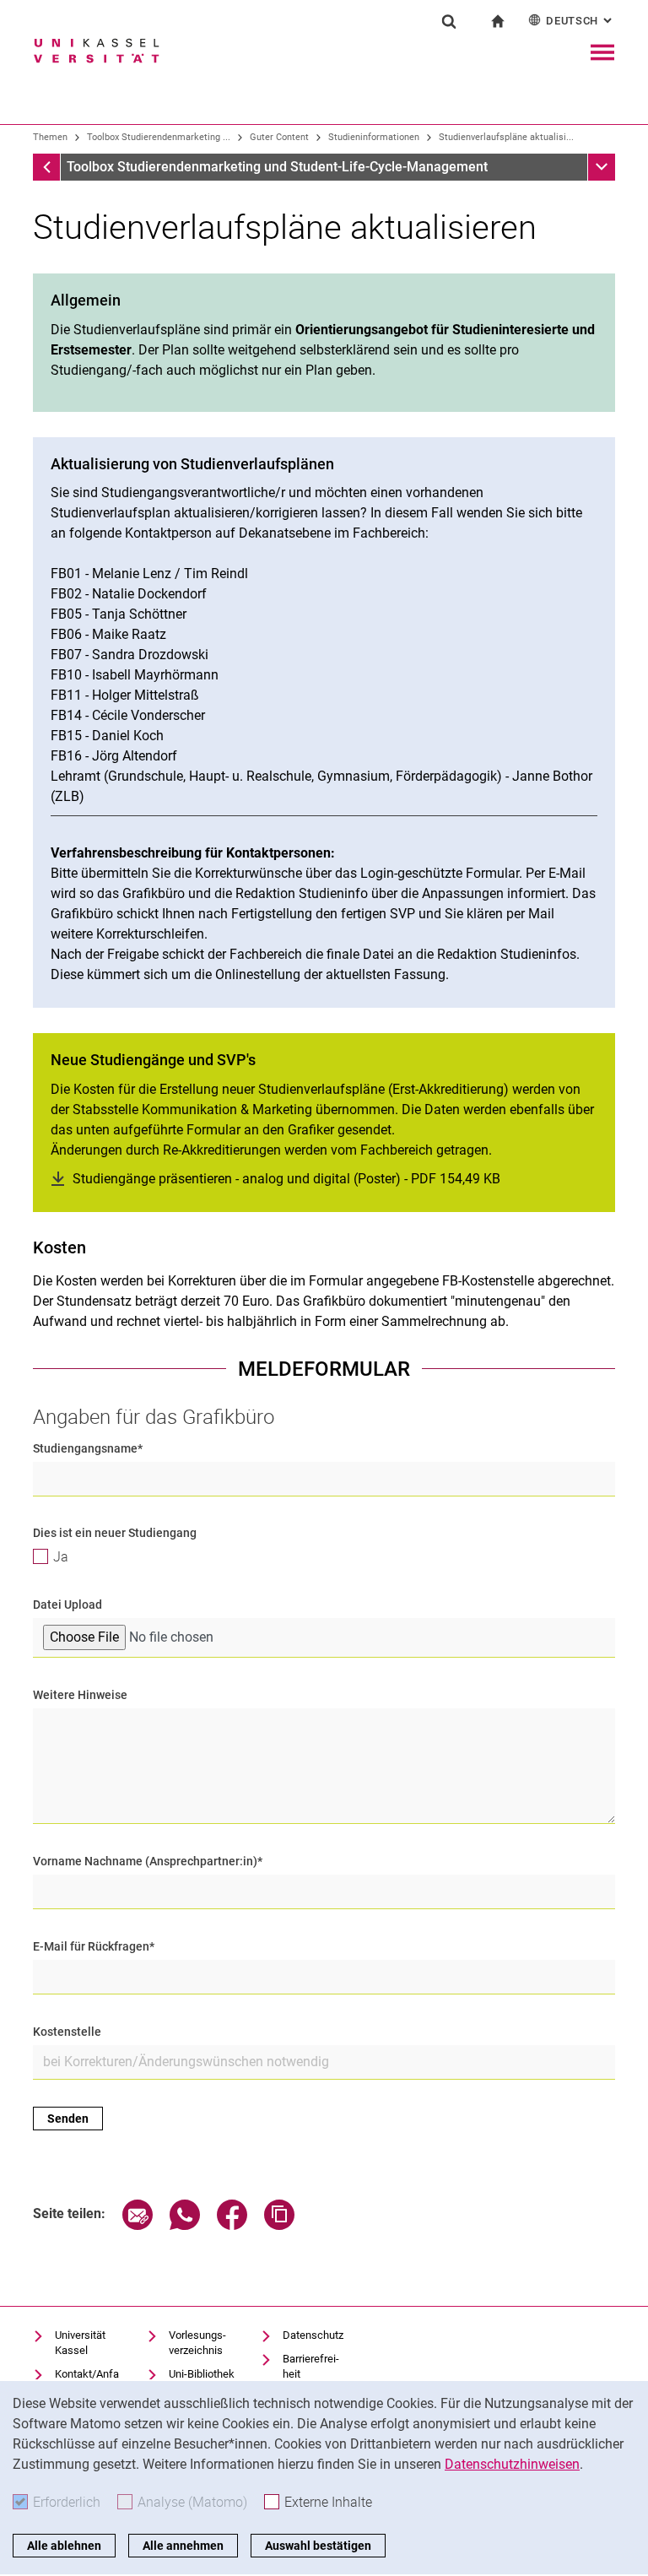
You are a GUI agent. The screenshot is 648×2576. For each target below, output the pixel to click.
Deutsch (580, 21)
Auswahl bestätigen (318, 2546)
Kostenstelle (67, 2032)
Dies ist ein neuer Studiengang (115, 1533)
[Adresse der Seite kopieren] (279, 2225)
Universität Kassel (80, 2343)
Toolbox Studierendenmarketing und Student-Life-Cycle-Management (277, 167)
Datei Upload (67, 1605)
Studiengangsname (88, 1448)
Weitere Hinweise (80, 1695)
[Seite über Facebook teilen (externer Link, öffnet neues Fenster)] (232, 2225)
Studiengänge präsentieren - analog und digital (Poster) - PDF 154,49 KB (286, 1179)
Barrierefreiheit (311, 2366)
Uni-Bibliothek (202, 2374)
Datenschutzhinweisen (512, 2464)
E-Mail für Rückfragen (94, 1946)
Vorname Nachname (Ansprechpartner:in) (148, 1861)
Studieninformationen (374, 137)
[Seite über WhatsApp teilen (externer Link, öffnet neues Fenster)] (185, 2225)
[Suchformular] (449, 21)
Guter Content (279, 137)
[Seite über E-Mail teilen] (138, 2225)
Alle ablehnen (64, 2546)
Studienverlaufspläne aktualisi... (506, 137)
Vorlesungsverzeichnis (197, 2343)
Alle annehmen (183, 2546)
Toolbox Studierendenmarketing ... (159, 137)
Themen (50, 137)
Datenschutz (313, 2335)
